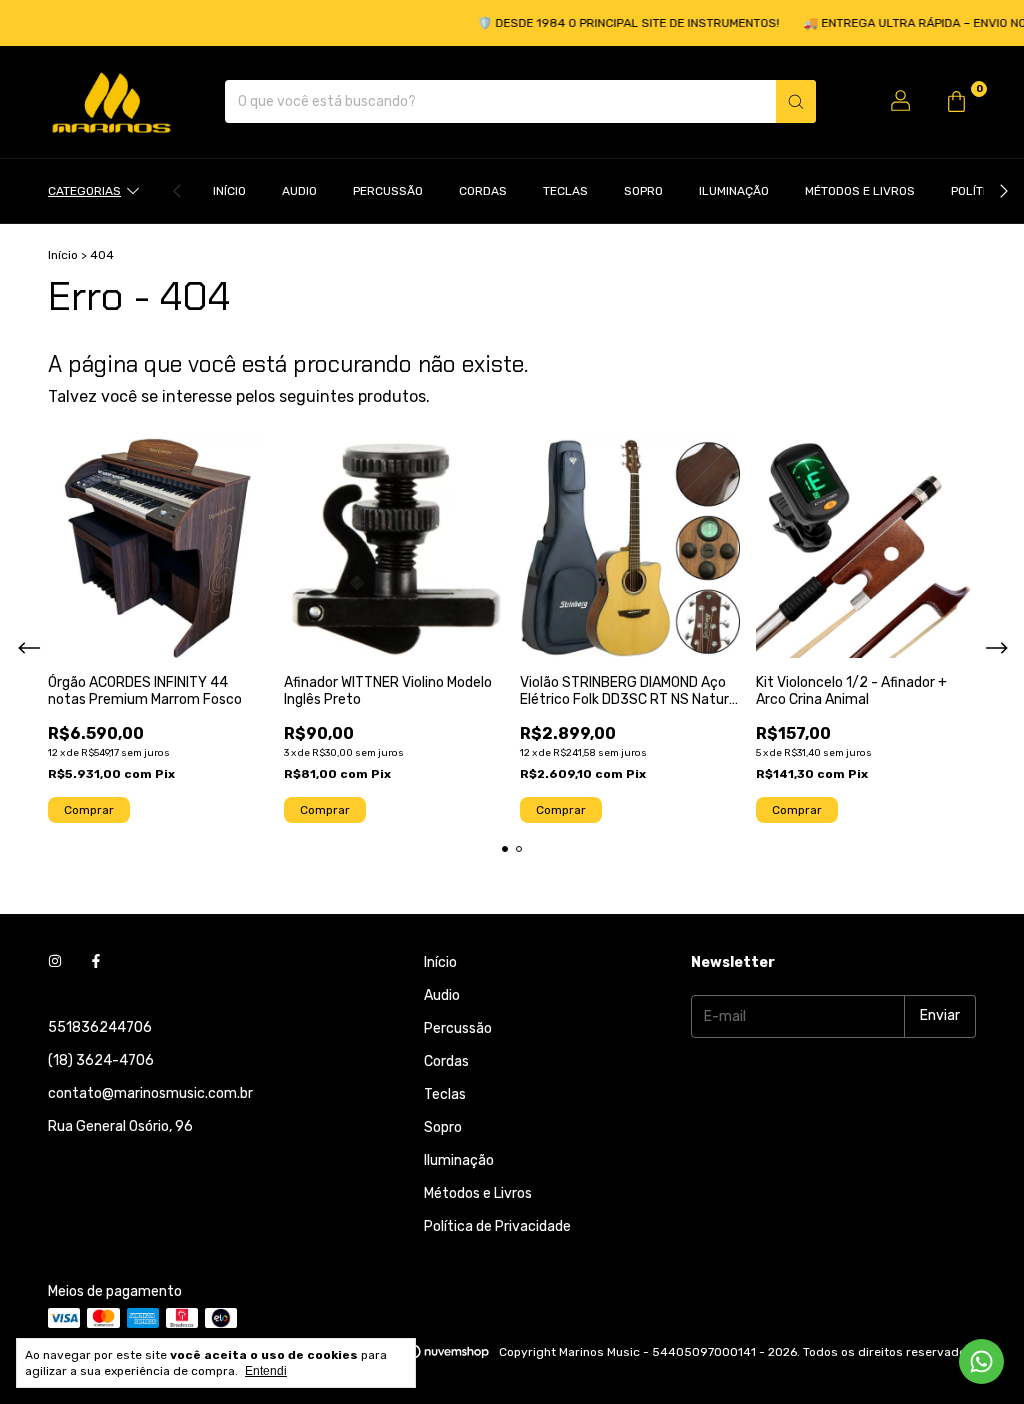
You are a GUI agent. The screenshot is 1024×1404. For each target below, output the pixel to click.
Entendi (266, 1371)
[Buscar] (796, 101)
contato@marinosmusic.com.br (150, 1093)
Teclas (565, 191)
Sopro (643, 191)
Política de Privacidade (497, 1226)
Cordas (483, 191)
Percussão (388, 191)
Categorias (84, 191)
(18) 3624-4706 (101, 1060)
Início (229, 191)
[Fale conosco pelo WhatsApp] (981, 1361)
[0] (956, 102)
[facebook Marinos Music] (96, 962)
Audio (299, 191)
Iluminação (734, 191)
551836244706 (100, 1027)
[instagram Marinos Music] (55, 962)
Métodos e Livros (860, 191)
